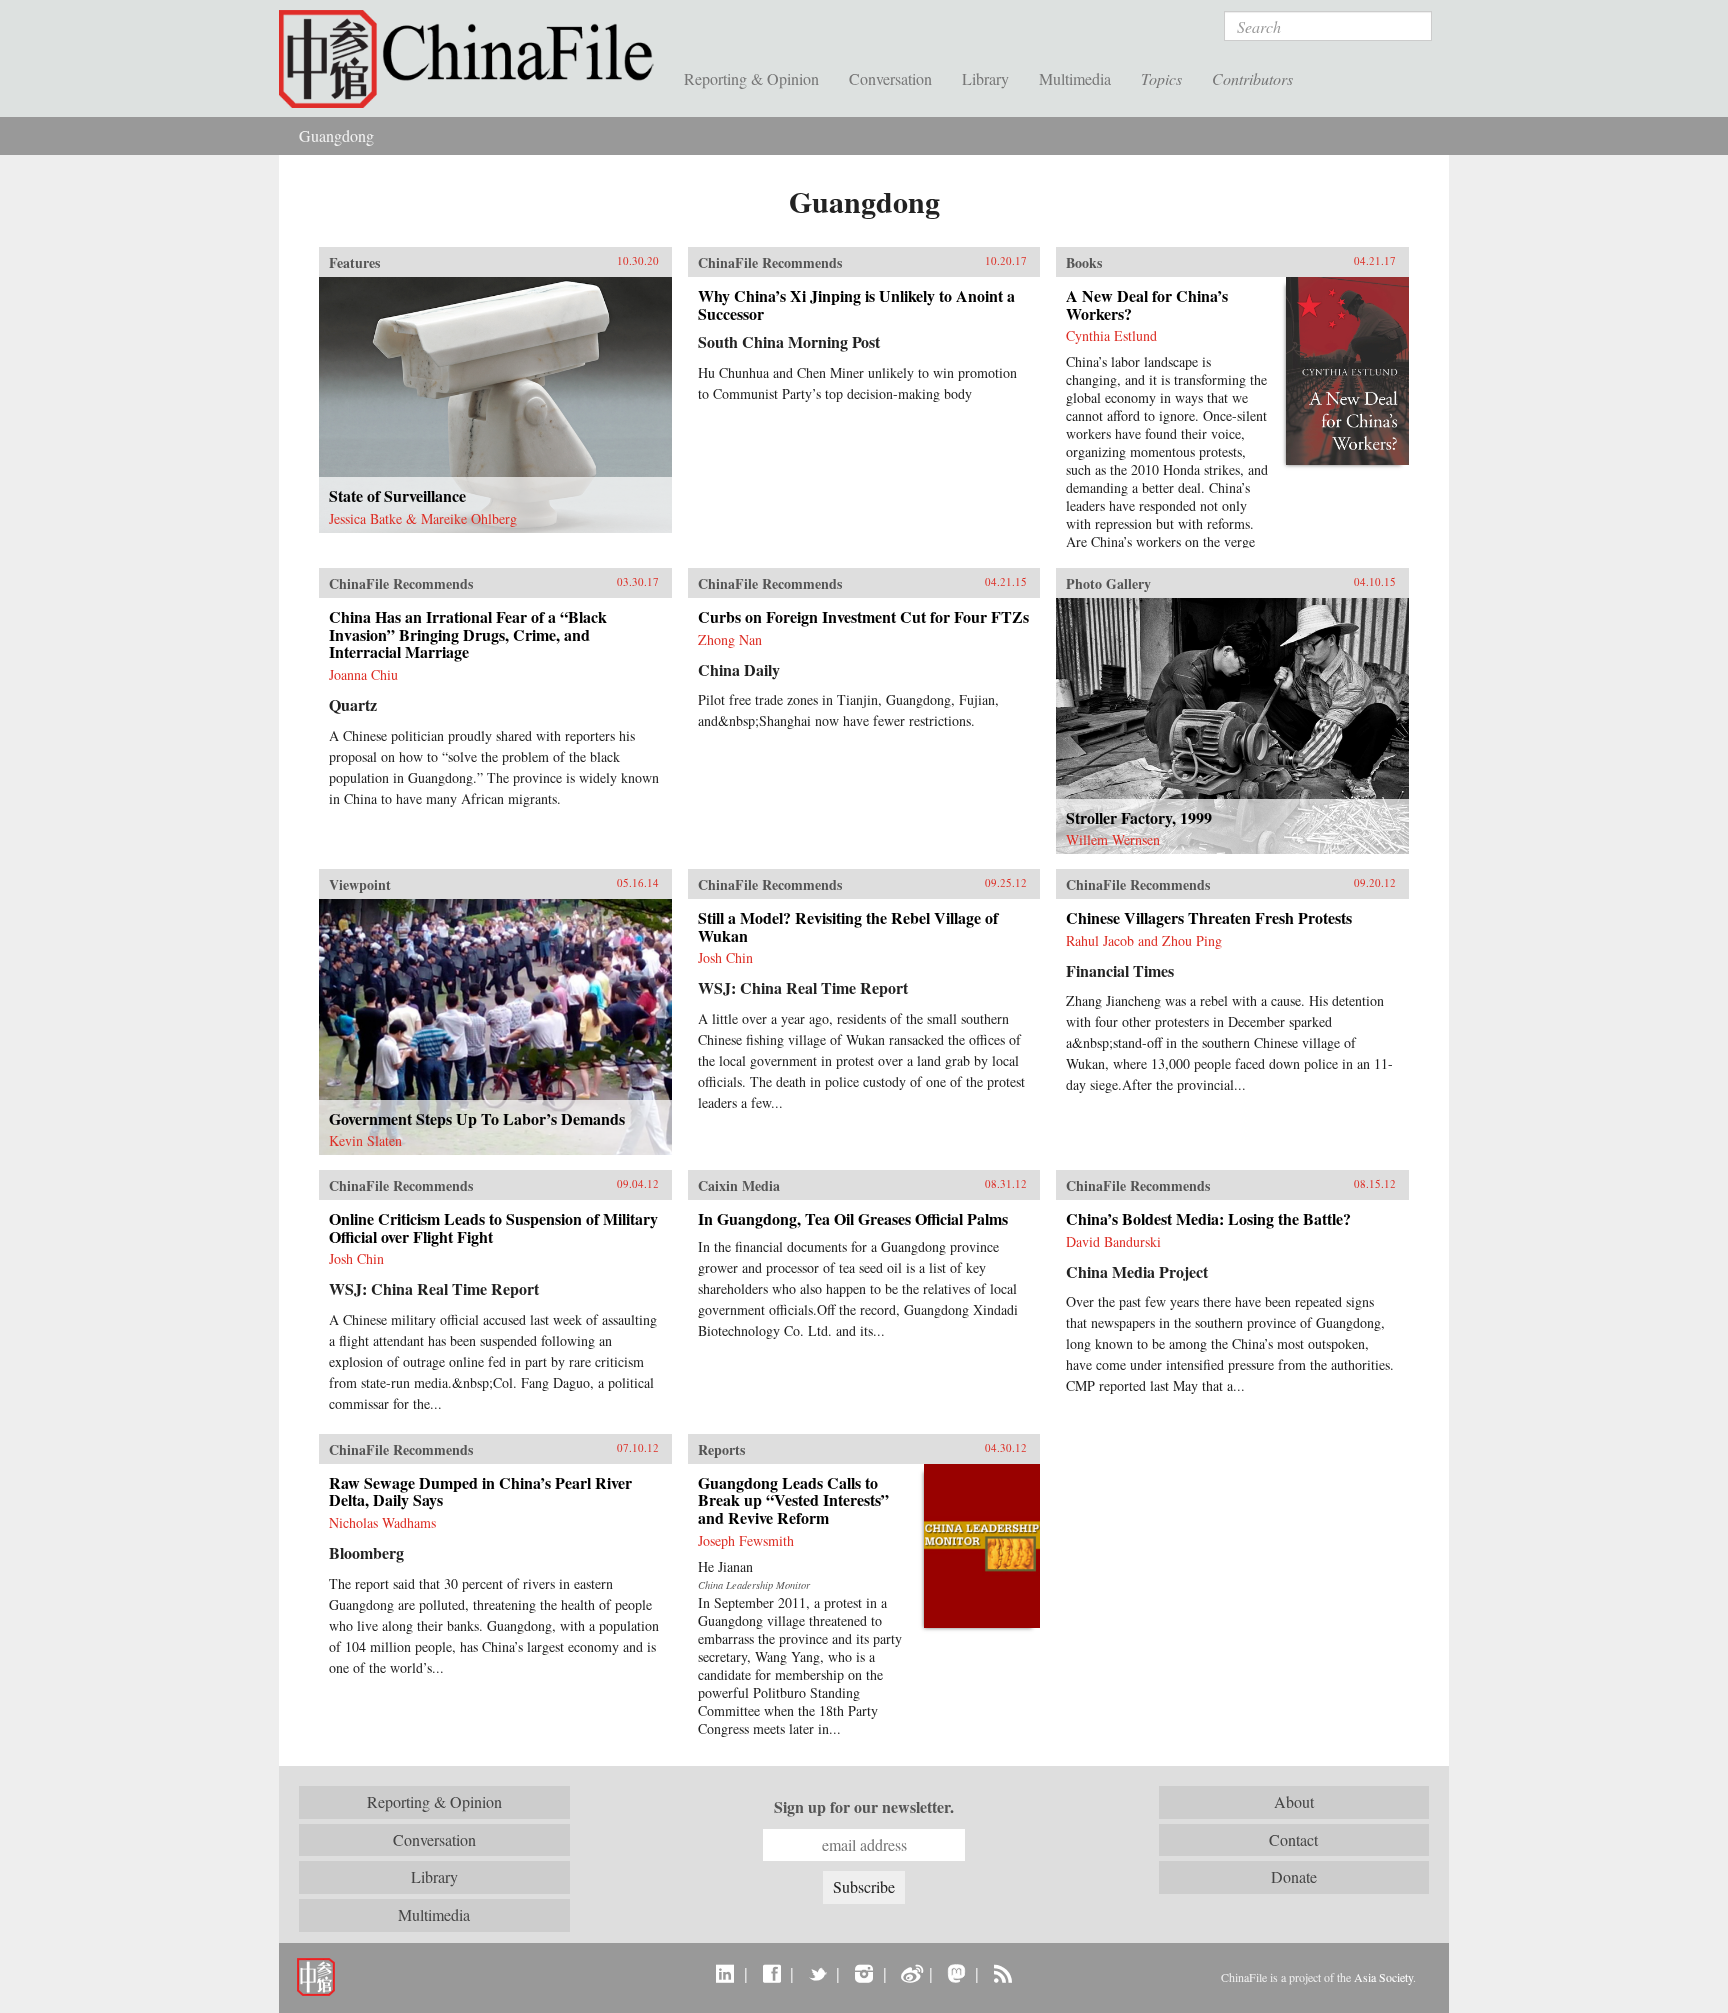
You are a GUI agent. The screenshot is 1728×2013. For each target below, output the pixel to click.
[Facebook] (771, 1973)
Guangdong (336, 135)
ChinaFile (474, 60)
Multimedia (1075, 78)
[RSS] (1002, 1973)
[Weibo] (910, 1973)
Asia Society (1383, 1977)
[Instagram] (863, 1973)
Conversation (890, 78)
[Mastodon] (956, 1973)
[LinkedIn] (725, 1973)
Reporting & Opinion (751, 78)
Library (985, 78)
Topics (1161, 78)
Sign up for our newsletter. (864, 1807)
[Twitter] (817, 1973)
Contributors (1252, 78)
